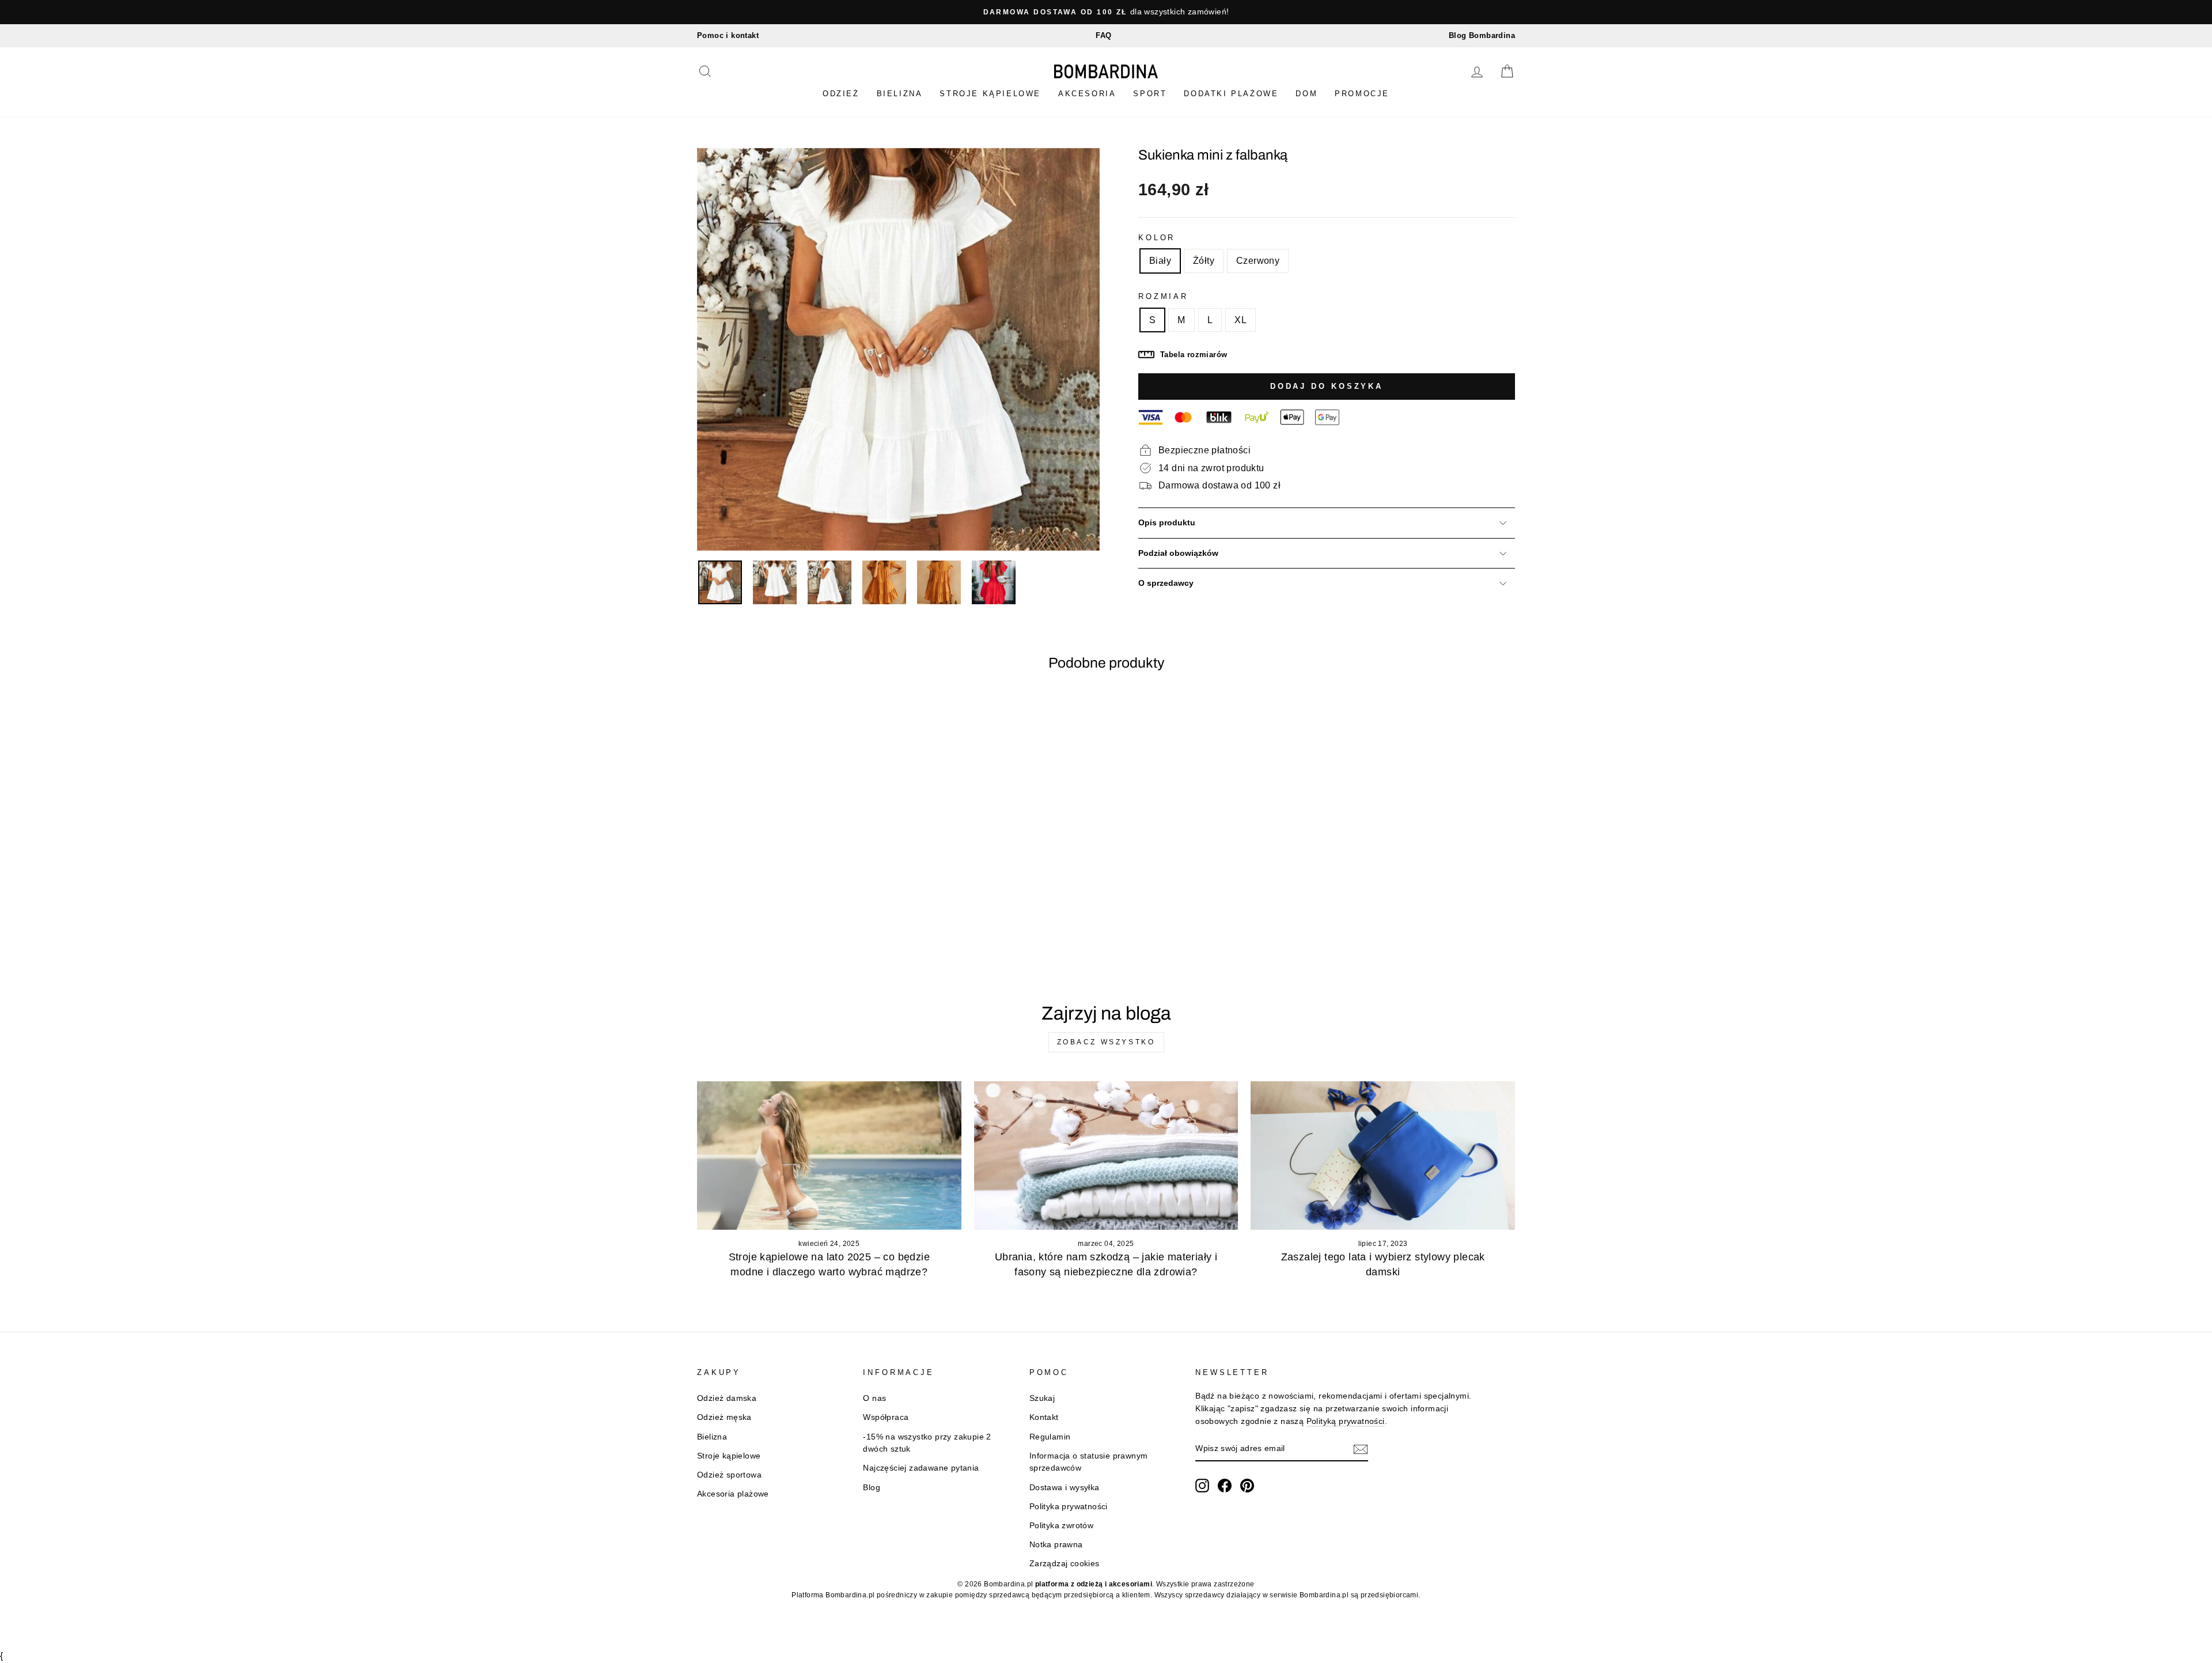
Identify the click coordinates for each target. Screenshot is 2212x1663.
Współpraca (886, 1417)
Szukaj (1042, 1398)
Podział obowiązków (1178, 553)
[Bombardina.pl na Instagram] (1202, 1486)
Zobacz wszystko (1106, 1042)
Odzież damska (727, 1398)
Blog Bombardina (1482, 35)
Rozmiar (1163, 296)
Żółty (1204, 261)
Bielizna (900, 94)
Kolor (1157, 238)
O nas (874, 1398)
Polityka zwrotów (1061, 1526)
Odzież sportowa (729, 1475)
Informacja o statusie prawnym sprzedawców (1089, 1462)
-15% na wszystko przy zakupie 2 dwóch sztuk (927, 1443)
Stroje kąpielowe (990, 94)
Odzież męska (724, 1417)
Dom (1306, 94)
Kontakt (1044, 1417)
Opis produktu (1167, 523)
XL (1241, 320)
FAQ (1103, 35)
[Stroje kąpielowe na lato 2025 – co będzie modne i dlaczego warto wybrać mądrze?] (829, 1156)
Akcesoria (1087, 94)
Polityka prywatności (1069, 1507)
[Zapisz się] (1361, 1449)
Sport (1150, 94)
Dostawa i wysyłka (1065, 1488)
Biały (1160, 261)
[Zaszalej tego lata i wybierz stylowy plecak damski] (1383, 1156)
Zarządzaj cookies (1065, 1564)
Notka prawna (1056, 1545)
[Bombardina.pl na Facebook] (1225, 1486)
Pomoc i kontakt (728, 35)
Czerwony (1258, 261)
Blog (872, 1488)
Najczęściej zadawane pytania (921, 1468)
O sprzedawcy (1166, 583)
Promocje (1362, 94)
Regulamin (1050, 1437)
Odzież (841, 94)
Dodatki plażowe (1231, 94)
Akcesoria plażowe (733, 1494)
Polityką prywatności (1346, 1421)
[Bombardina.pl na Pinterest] (1247, 1486)
